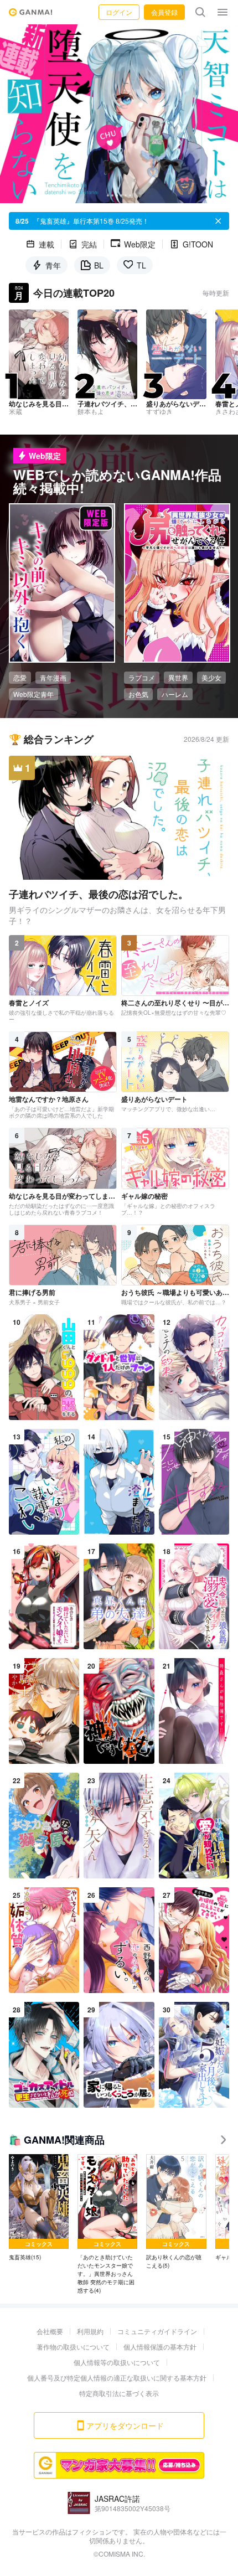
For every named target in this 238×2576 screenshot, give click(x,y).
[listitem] (39, 2208)
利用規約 (90, 2331)
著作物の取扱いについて (73, 2347)
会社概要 (50, 2331)
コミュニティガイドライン (157, 2331)
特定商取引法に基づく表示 (119, 2393)
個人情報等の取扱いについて (117, 2362)
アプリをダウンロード (125, 2425)
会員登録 (164, 12)
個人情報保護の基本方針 (160, 2347)
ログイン (119, 12)
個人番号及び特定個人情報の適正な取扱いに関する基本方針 (117, 2378)
